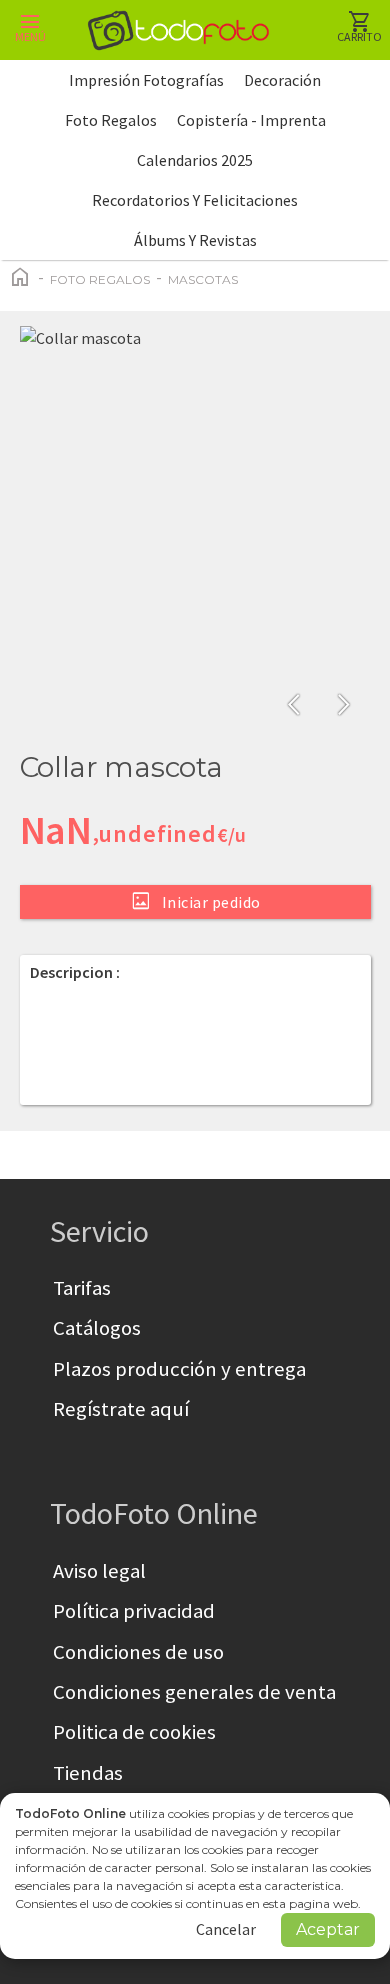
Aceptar (328, 1929)
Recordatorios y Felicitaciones (195, 200)
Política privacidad (134, 1611)
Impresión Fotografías (146, 80)
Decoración (282, 80)
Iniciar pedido (195, 901)
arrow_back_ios (300, 705)
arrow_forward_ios (344, 705)
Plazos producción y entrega (179, 1369)
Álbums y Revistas (195, 240)
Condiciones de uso (138, 1652)
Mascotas (203, 279)
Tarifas (82, 1288)
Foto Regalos (111, 120)
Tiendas (88, 1773)
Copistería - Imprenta (251, 120)
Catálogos (97, 1328)
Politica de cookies (134, 1732)
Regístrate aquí (121, 1409)
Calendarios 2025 (195, 160)
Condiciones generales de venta (194, 1692)
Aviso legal (99, 1571)
